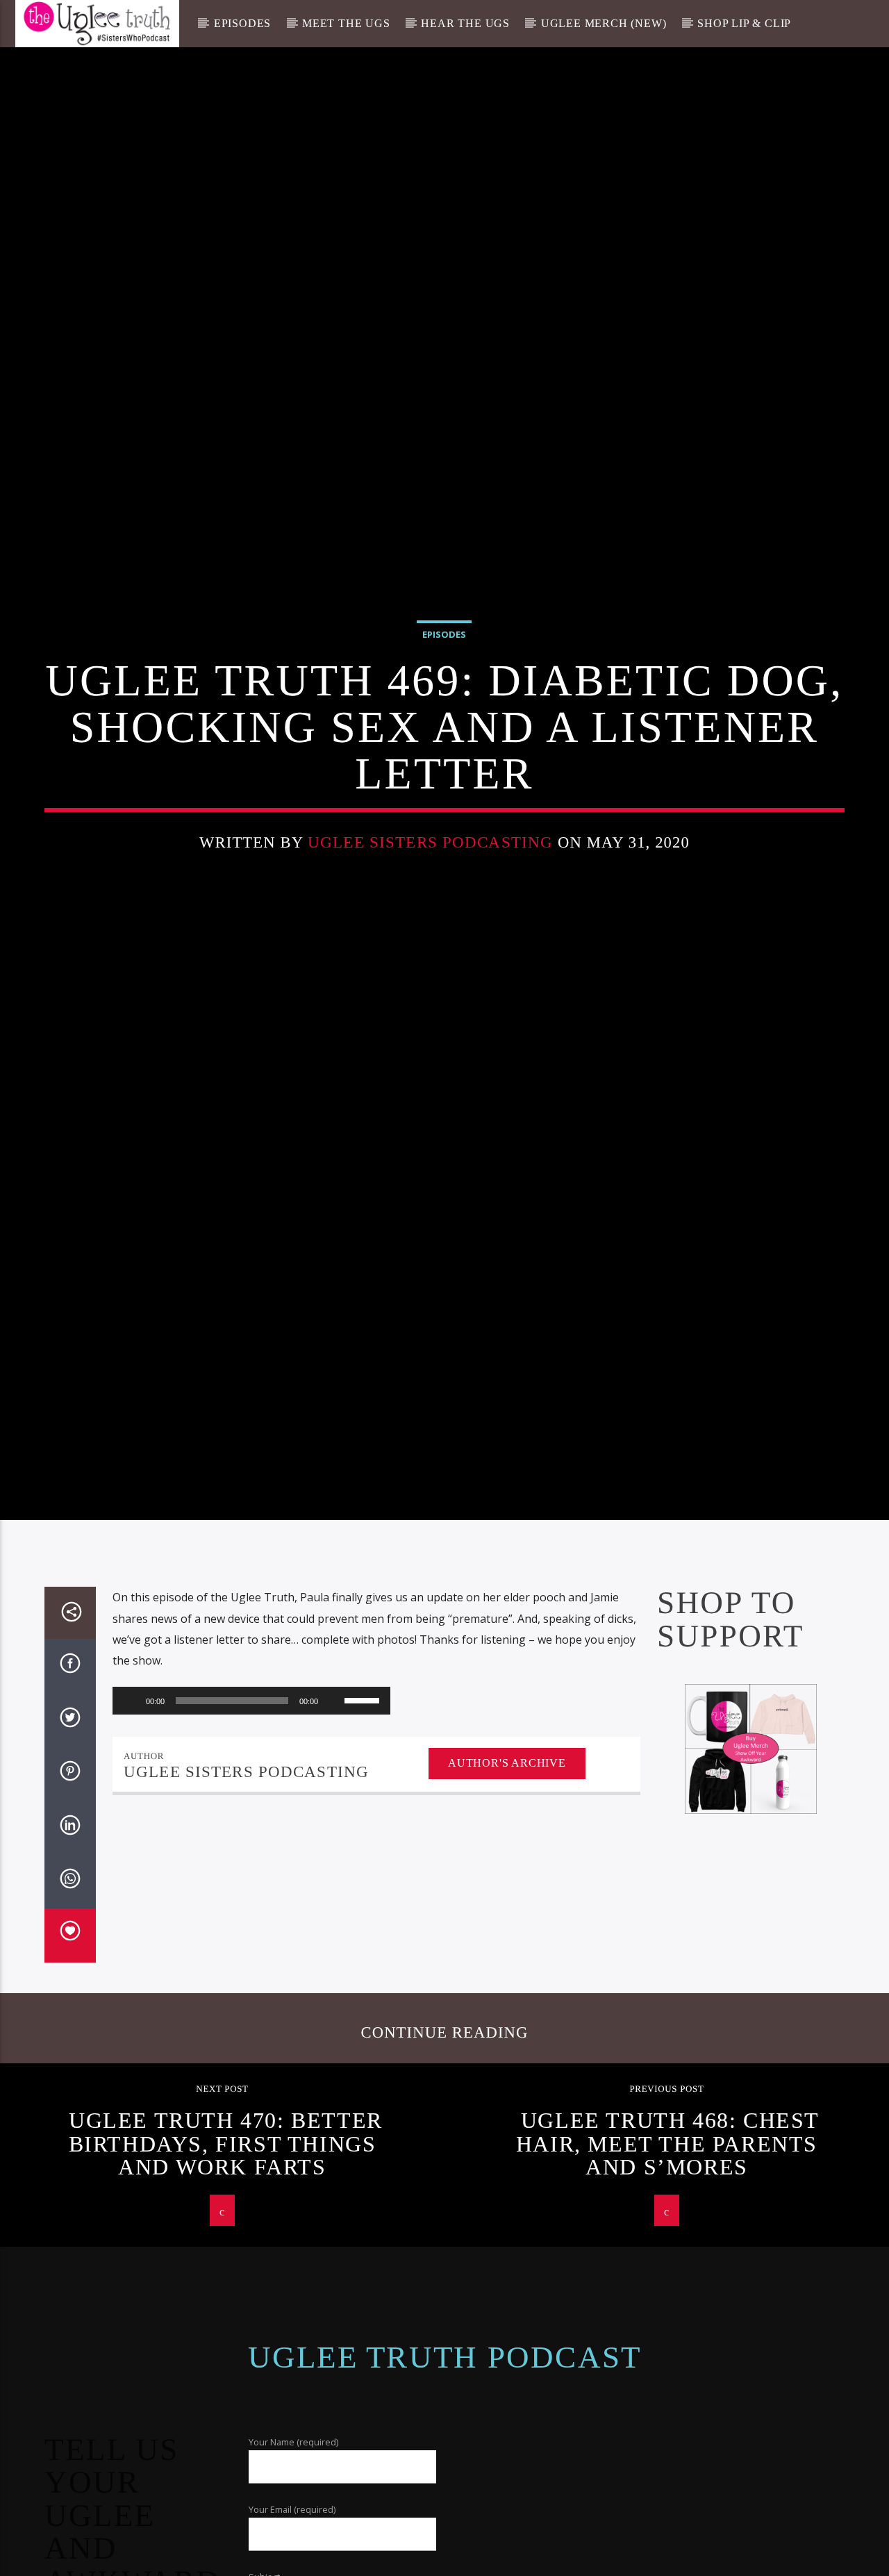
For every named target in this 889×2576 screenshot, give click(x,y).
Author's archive (507, 1860)
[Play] (131, 1798)
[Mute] (333, 1798)
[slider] (364, 1797)
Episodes (242, 23)
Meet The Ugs (346, 23)
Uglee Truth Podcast (445, 2454)
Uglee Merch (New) (604, 23)
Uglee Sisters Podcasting (430, 887)
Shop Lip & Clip (744, 23)
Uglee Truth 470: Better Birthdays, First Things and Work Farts (226, 2241)
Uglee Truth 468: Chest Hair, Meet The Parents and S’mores (668, 2241)
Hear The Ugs (465, 23)
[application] (251, 1798)
